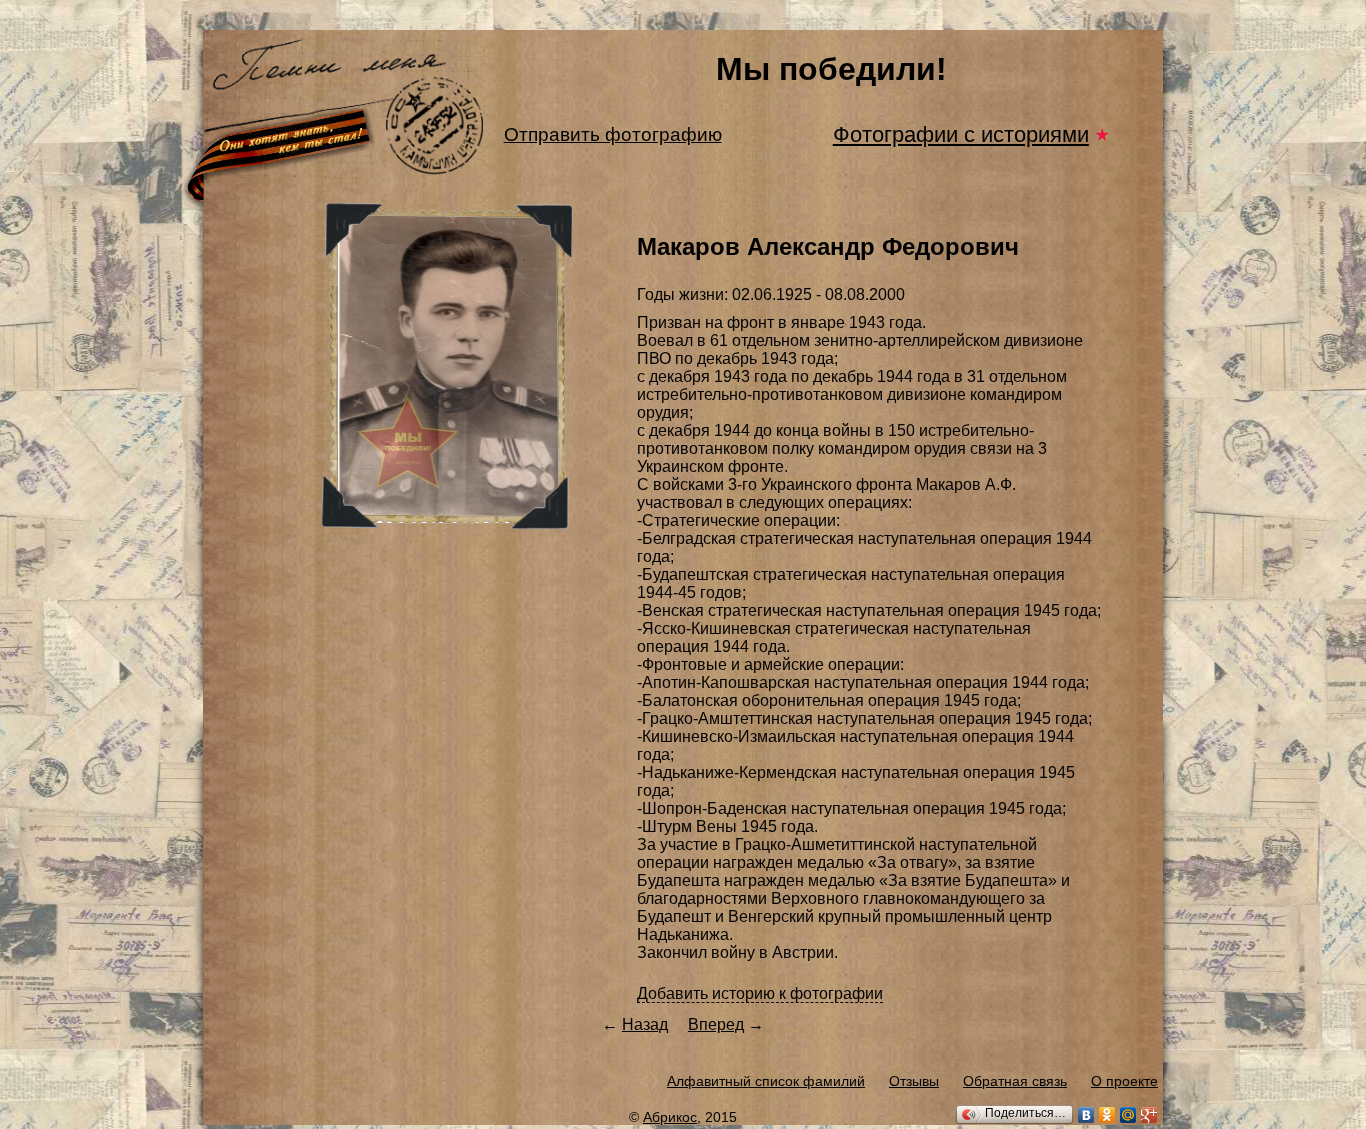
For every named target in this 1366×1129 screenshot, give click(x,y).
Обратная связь (1015, 1081)
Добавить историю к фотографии (760, 993)
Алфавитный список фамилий (766, 1081)
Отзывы (914, 1081)
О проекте (1124, 1081)
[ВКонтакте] (1086, 1115)
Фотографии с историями (961, 134)
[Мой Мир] (1128, 1115)
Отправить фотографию (613, 134)
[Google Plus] (1149, 1115)
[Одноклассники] (1107, 1115)
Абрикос (670, 1117)
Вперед (716, 1024)
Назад (645, 1024)
